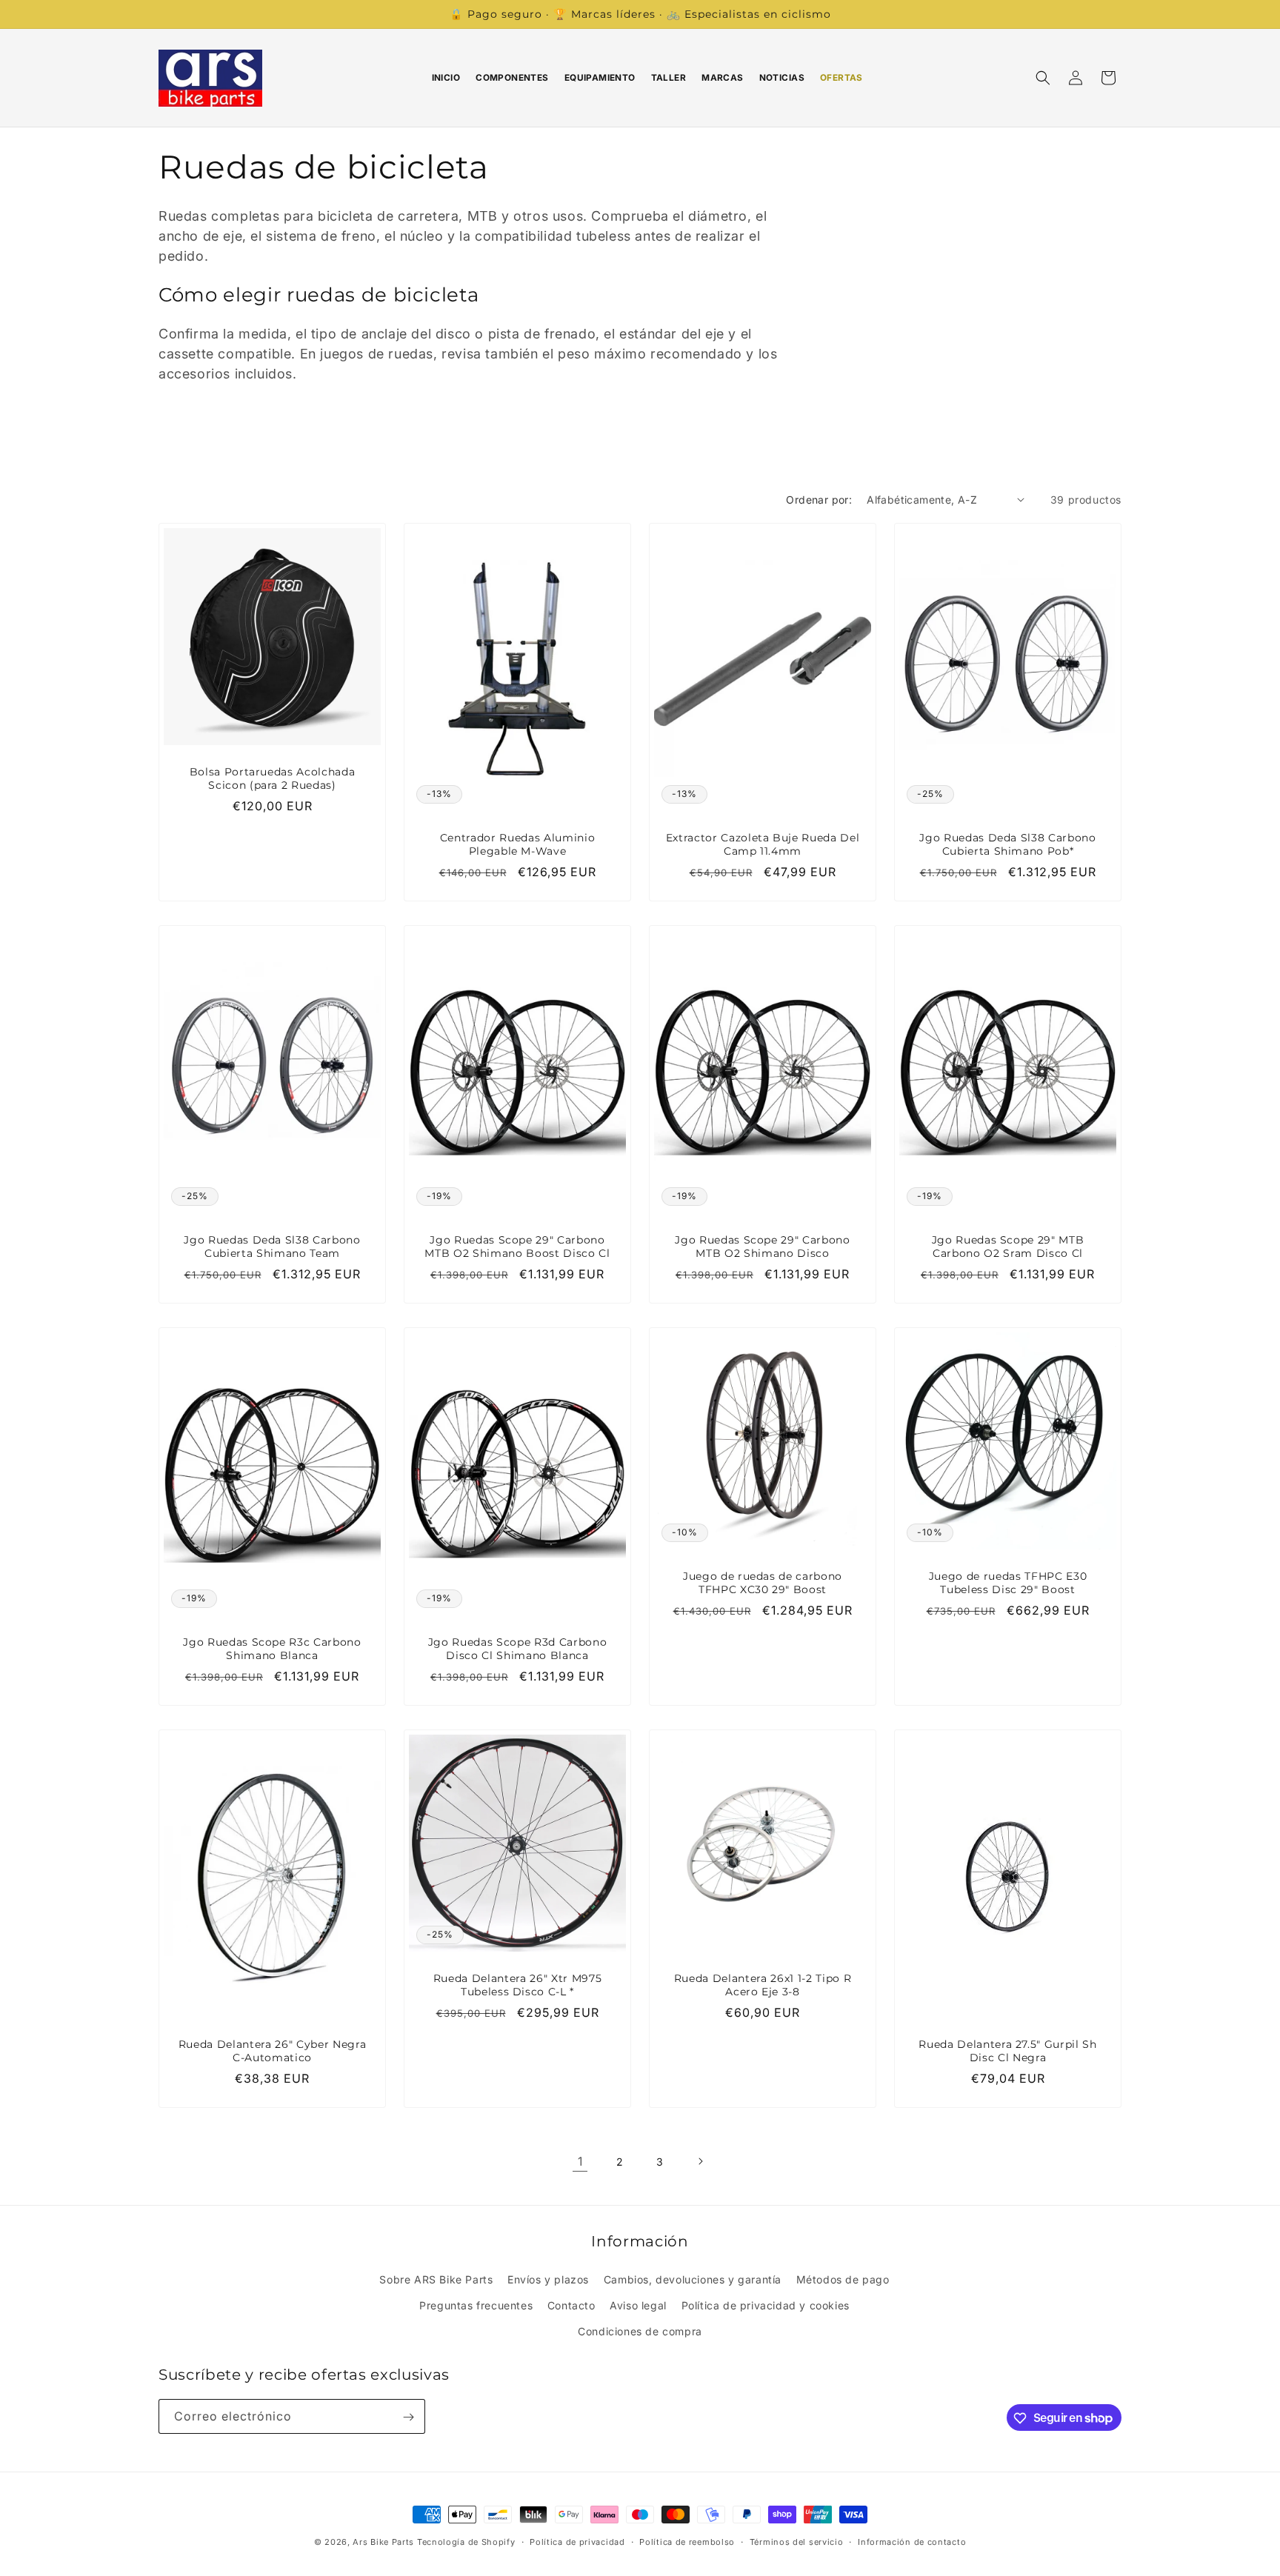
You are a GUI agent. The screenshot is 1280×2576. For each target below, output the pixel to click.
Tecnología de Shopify (466, 2542)
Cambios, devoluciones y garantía (693, 2279)
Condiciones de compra (640, 2330)
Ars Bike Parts (383, 2542)
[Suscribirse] (408, 2417)
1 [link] (580, 2161)
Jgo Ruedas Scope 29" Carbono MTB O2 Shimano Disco (762, 1247)
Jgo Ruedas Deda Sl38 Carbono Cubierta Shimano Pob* (1007, 844)
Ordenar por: (819, 500)
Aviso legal (638, 2305)
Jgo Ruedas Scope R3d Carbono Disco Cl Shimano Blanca (517, 1649)
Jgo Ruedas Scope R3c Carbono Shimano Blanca (272, 1649)
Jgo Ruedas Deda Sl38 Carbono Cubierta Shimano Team (272, 1247)
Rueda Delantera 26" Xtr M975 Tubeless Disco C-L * (517, 1985)
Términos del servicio (797, 2541)
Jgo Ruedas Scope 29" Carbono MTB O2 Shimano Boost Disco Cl (517, 1247)
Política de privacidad (577, 2541)
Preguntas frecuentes (476, 2305)
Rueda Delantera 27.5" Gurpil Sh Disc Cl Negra (1007, 2051)
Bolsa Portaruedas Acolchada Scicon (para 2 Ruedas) (273, 778)
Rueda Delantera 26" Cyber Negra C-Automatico (272, 2051)
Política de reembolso (687, 2541)
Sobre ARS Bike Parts (436, 2279)
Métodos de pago (843, 2279)
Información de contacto (912, 2541)
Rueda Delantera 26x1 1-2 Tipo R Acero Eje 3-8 (763, 1985)
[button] (1043, 78)
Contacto (571, 2305)
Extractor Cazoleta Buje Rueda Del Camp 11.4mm (763, 844)
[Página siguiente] (700, 2161)
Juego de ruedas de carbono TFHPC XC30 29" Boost (763, 1583)
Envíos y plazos (548, 2279)
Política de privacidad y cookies (766, 2305)
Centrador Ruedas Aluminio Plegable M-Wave (518, 844)
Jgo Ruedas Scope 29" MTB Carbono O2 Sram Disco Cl (1008, 1247)
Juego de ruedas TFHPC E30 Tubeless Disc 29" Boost (1008, 1583)
